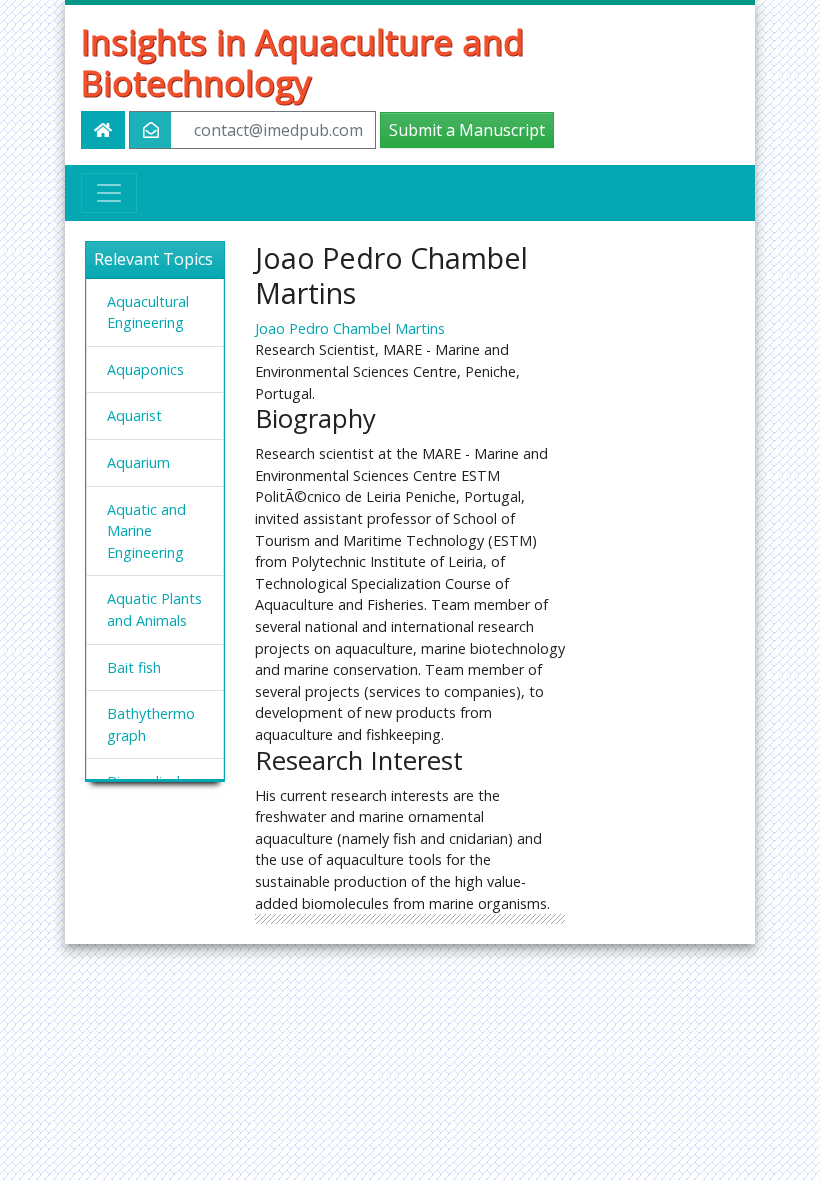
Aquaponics (145, 369)
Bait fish (134, 667)
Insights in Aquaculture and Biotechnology (302, 62)
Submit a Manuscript (467, 130)
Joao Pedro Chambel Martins (350, 328)
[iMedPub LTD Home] (103, 130)
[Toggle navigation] (109, 193)
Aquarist (134, 415)
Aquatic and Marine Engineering (146, 531)
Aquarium (138, 462)
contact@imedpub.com (278, 130)
